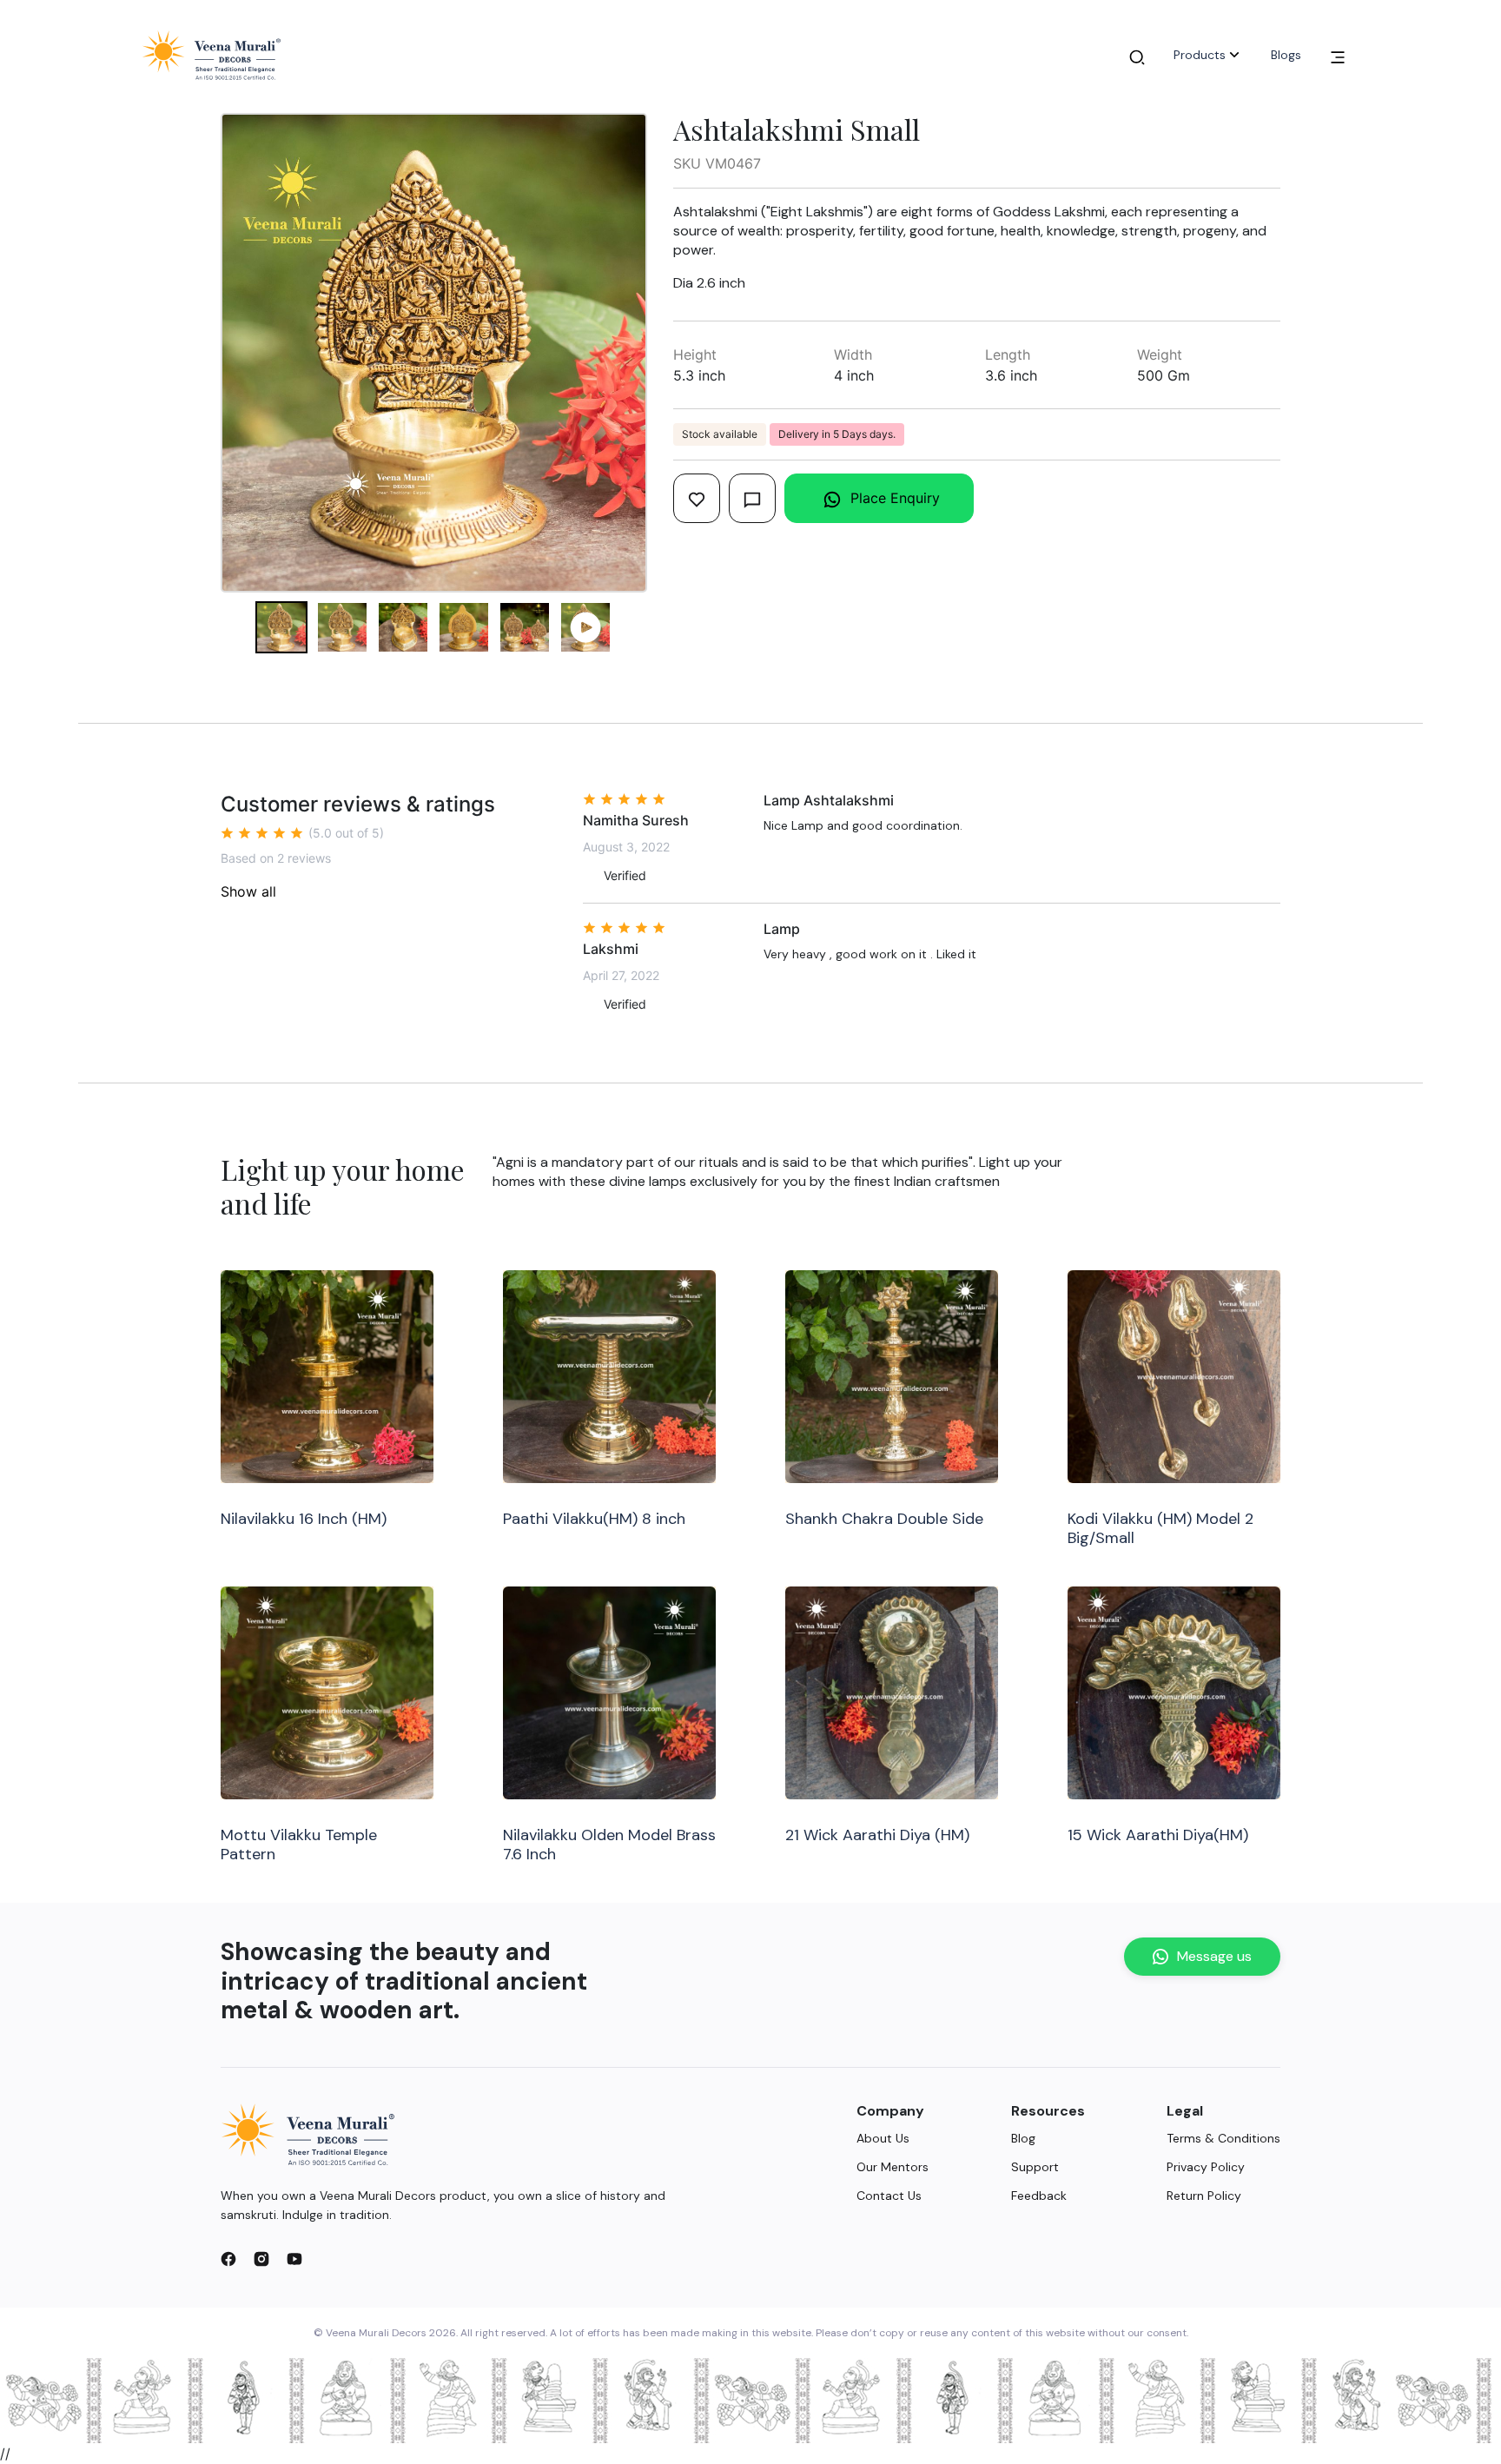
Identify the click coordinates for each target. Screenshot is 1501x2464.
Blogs (1286, 55)
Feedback (1039, 2196)
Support (1035, 2167)
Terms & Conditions (1223, 2138)
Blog (1023, 2138)
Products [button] (1200, 55)
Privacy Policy (1206, 2167)
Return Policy (1204, 2196)
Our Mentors (893, 2167)
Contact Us (889, 2196)
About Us (883, 2138)
